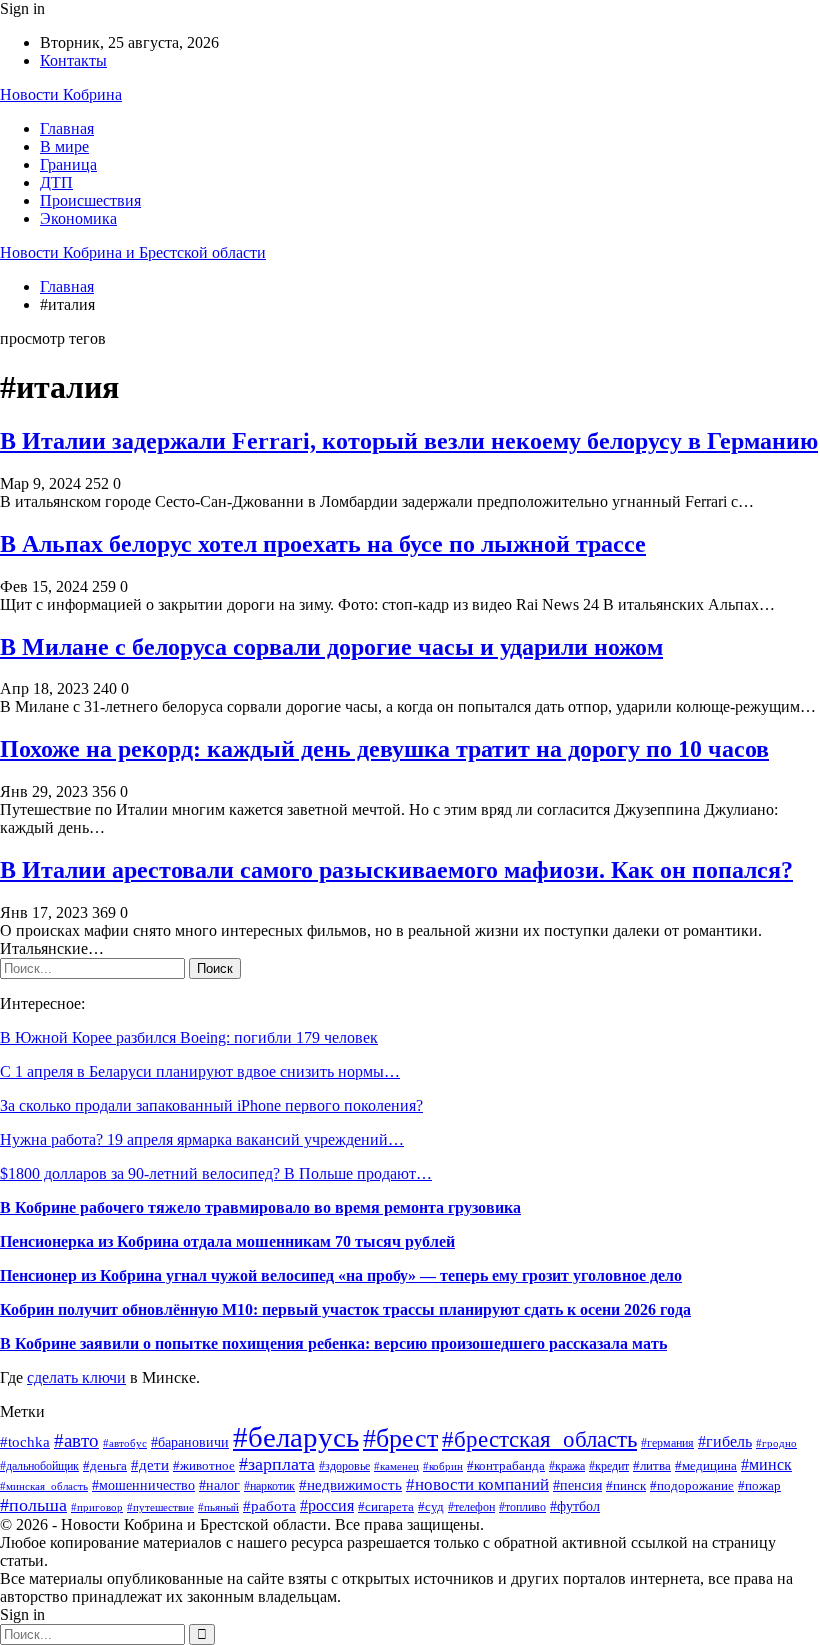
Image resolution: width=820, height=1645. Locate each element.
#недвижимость (350, 1485)
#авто (76, 1440)
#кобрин (443, 1466)
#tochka (25, 1441)
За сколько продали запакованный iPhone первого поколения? (211, 1105)
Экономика (78, 218)
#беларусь (296, 1437)
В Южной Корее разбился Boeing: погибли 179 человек (189, 1037)
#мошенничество (143, 1485)
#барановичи (190, 1442)
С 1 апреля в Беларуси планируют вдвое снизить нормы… (200, 1071)
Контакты (73, 60)
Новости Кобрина (61, 94)
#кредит (609, 1466)
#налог (219, 1485)
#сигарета (386, 1507)
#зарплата (277, 1464)
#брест (400, 1438)
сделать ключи (76, 1377)
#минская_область (44, 1486)
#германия (667, 1443)
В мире (64, 146)
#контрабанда (506, 1465)
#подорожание (692, 1485)
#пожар (759, 1486)
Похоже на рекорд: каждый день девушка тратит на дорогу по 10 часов (384, 749)
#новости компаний (477, 1484)
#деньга (105, 1465)
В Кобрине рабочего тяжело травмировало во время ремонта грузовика (260, 1207)
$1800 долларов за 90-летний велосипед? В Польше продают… (216, 1173)
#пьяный (218, 1507)
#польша (33, 1505)
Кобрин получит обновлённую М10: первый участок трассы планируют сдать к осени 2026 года (345, 1309)
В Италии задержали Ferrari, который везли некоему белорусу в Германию (409, 441)
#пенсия (577, 1485)
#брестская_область (539, 1439)
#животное (204, 1465)
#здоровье (344, 1466)
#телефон (471, 1507)
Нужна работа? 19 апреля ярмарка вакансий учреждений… (202, 1139)
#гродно (776, 1443)
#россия (327, 1505)
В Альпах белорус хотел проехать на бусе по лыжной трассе (323, 544)
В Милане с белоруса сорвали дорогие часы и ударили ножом (331, 647)
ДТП (56, 182)
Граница (68, 164)
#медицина (706, 1466)
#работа (269, 1506)
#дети (150, 1464)
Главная (67, 128)
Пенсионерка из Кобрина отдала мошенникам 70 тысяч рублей (227, 1241)
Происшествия (90, 200)
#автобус (125, 1443)
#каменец (396, 1466)
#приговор (97, 1507)
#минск (766, 1464)
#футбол (575, 1506)
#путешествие (160, 1507)
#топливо (522, 1507)
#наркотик (269, 1486)
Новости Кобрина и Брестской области (133, 252)
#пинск (626, 1485)
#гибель (725, 1441)
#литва (652, 1465)
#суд (431, 1507)
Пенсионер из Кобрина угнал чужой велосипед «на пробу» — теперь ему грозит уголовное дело (341, 1275)
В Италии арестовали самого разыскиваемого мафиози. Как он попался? (396, 870)
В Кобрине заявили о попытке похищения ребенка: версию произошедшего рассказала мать (333, 1343)
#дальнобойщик (39, 1466)
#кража (567, 1466)
